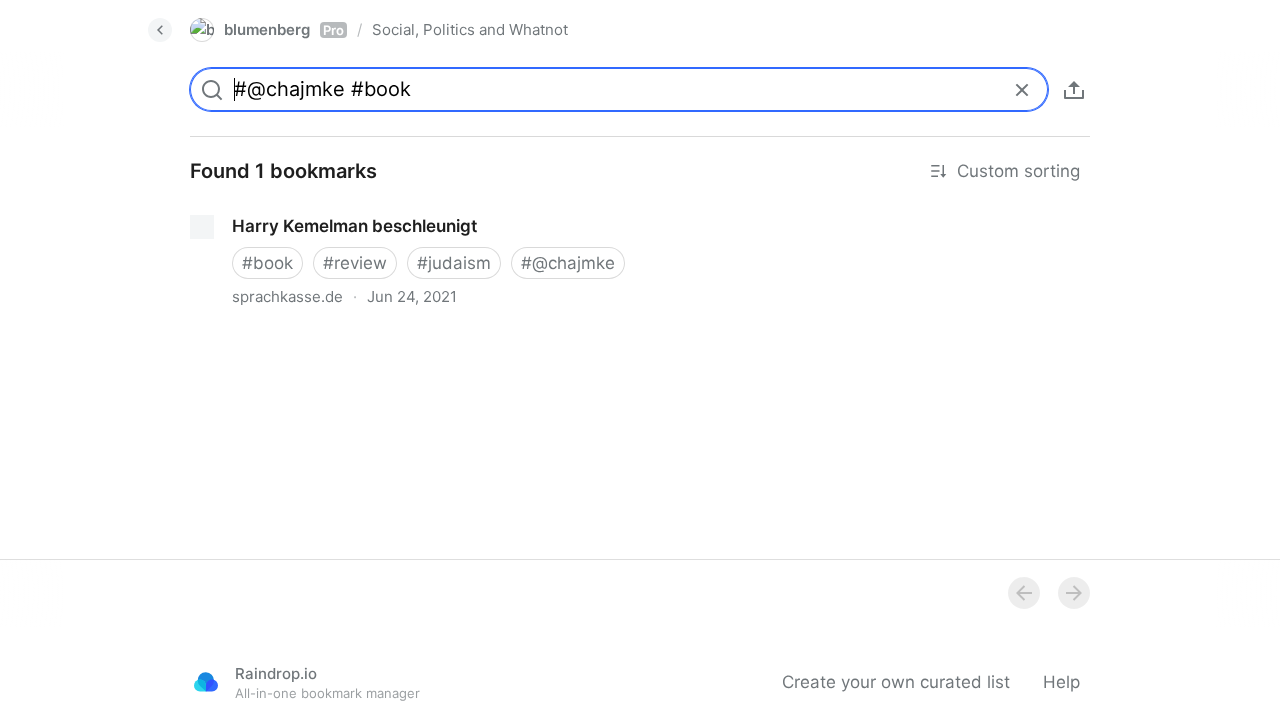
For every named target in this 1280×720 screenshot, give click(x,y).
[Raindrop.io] (206, 682)
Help (1061, 682)
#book (267, 263)
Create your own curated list (896, 682)
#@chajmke (568, 263)
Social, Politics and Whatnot (470, 29)
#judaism (454, 263)
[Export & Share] (1074, 90)
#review (355, 263)
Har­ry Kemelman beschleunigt (292, 208)
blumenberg (284, 29)
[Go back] (160, 30)
